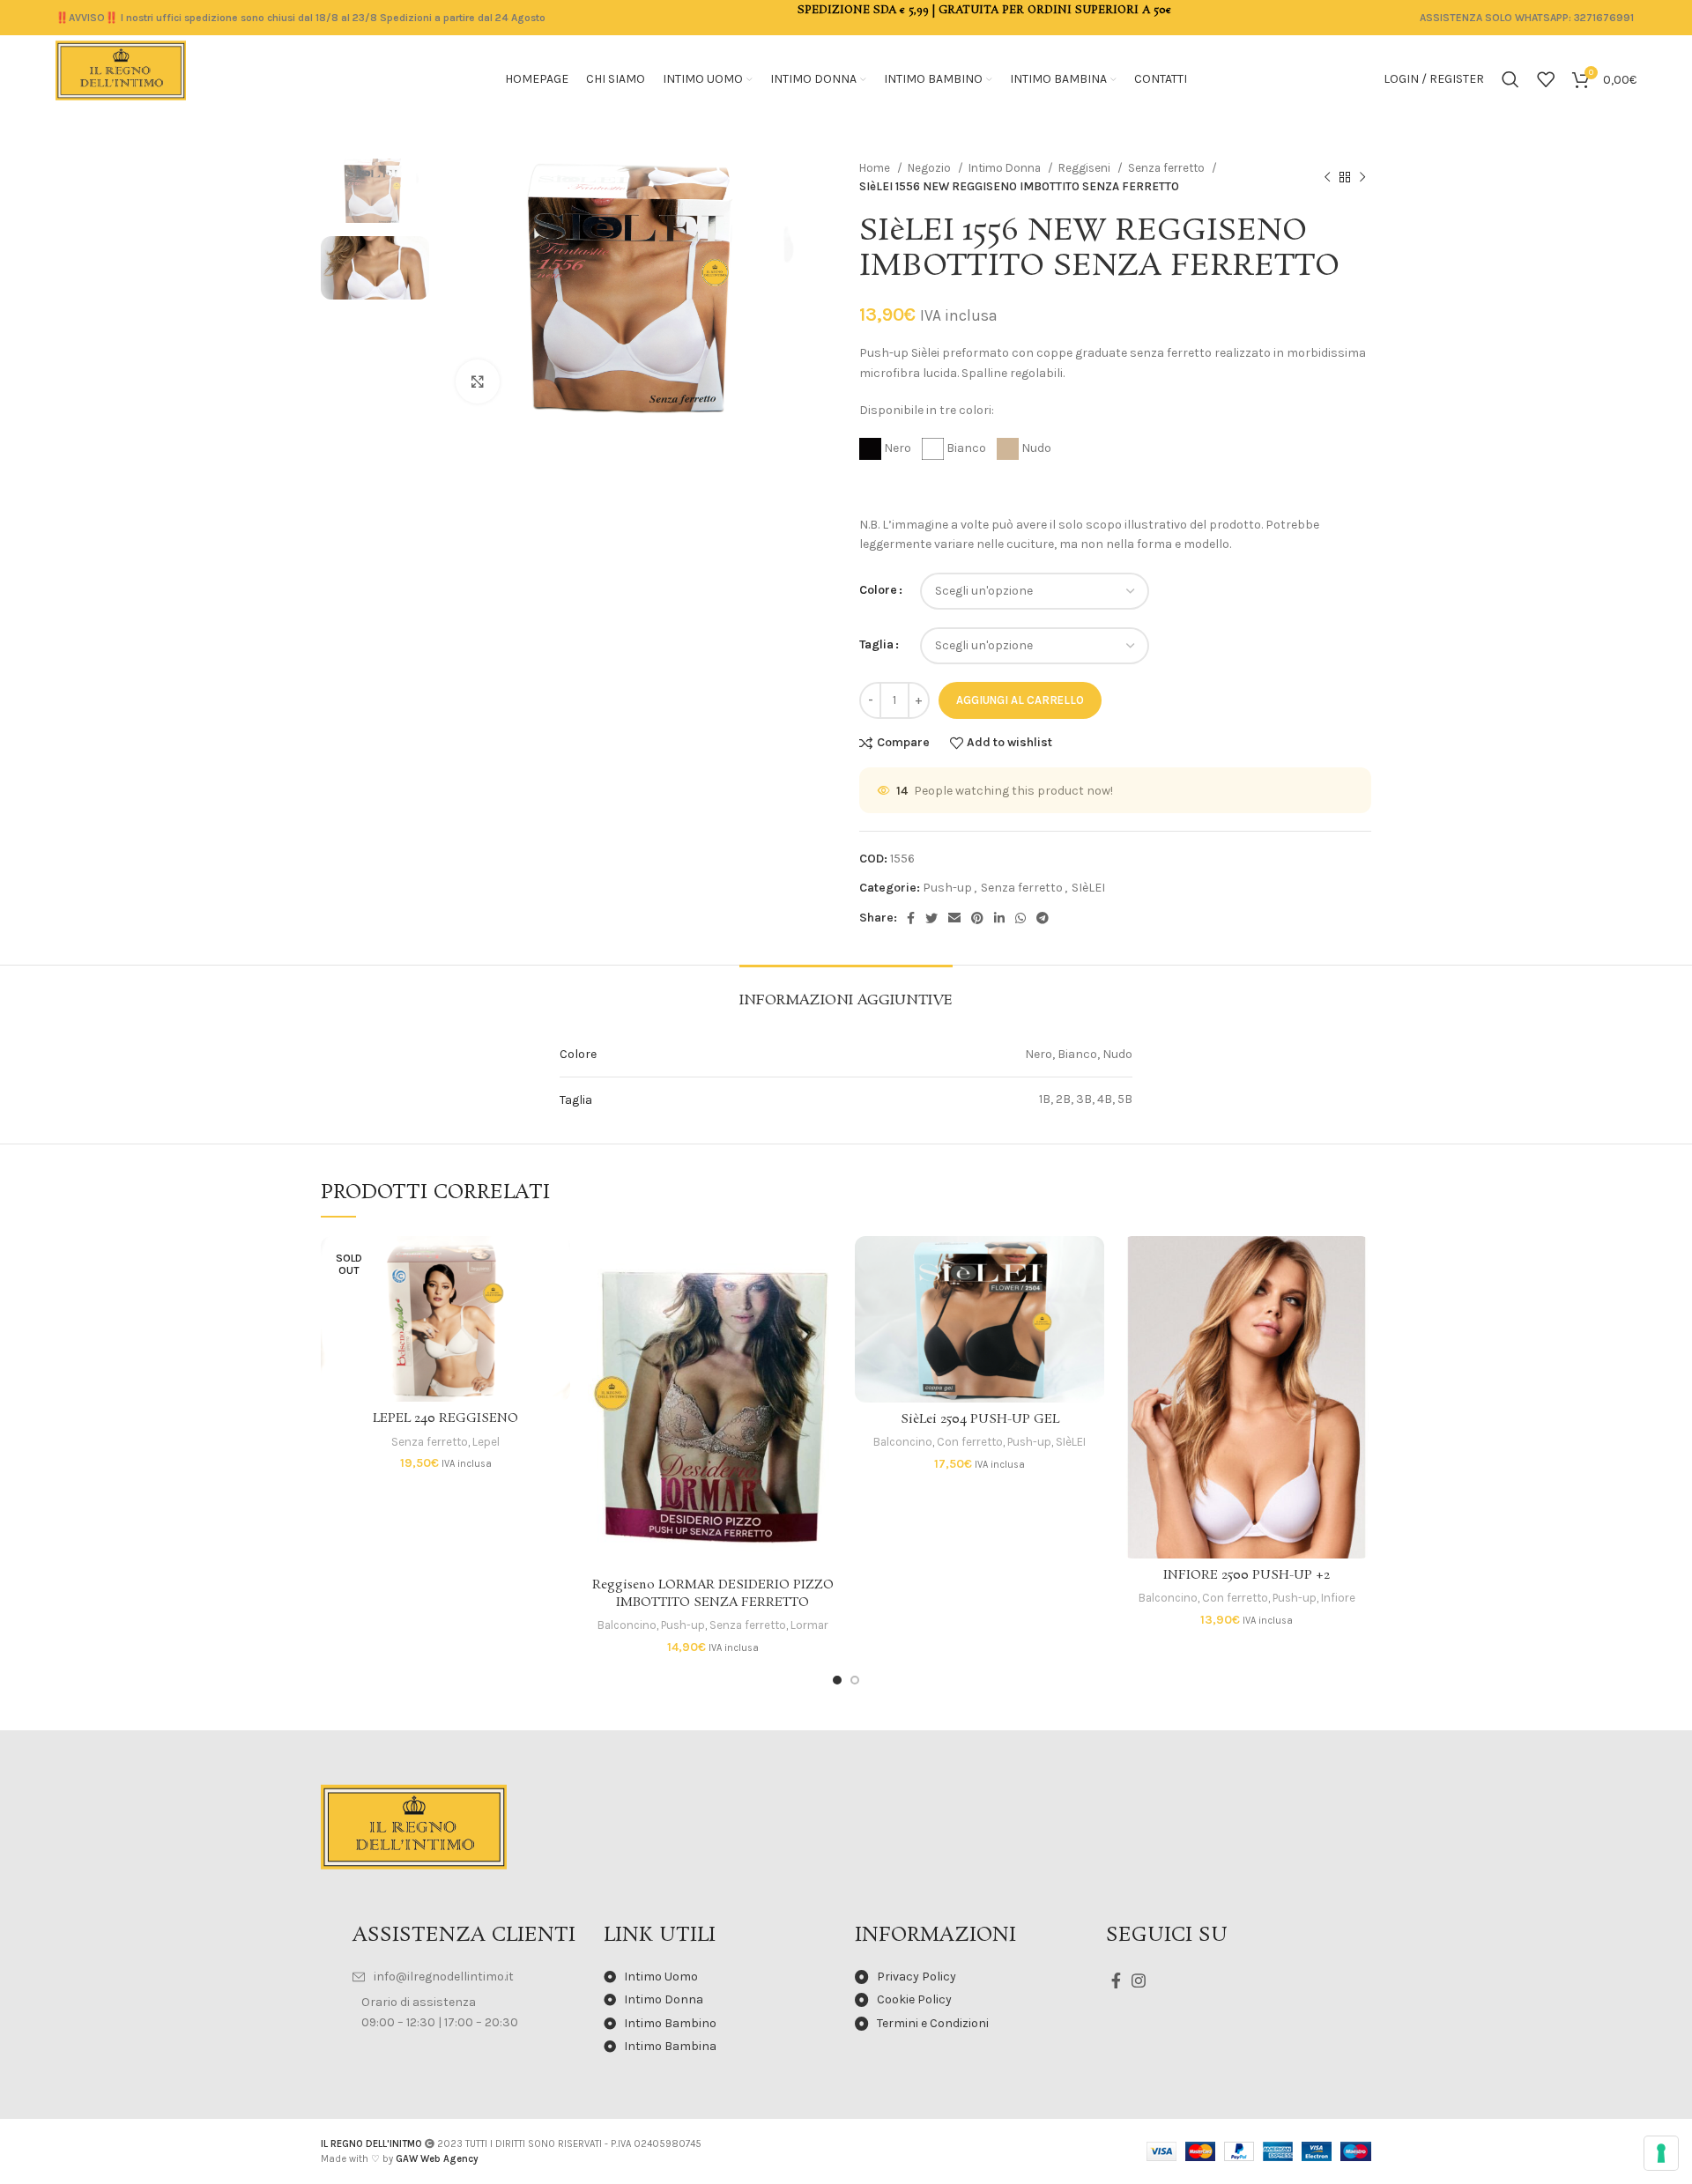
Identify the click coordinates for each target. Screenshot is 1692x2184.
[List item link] (469, 1977)
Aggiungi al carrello (1020, 700)
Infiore (1338, 1598)
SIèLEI (1088, 888)
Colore (878, 590)
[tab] (846, 992)
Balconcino (627, 1625)
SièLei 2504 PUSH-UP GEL (980, 1419)
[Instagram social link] (1139, 1980)
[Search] (1510, 79)
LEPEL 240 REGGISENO (445, 1418)
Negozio (931, 168)
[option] (375, 191)
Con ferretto (970, 1442)
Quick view (557, 1304)
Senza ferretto (1168, 168)
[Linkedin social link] (999, 918)
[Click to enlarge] (478, 381)
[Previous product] (1327, 177)
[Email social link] (954, 918)
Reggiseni (1086, 168)
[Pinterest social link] (977, 918)
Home (876, 168)
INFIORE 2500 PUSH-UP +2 (1247, 1575)
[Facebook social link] (911, 918)
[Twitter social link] (931, 918)
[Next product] (1362, 177)
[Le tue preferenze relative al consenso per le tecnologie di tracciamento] (1661, 2153)
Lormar (809, 1625)
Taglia (876, 644)
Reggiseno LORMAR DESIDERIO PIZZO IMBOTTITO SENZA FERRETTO (713, 1594)
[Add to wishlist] (557, 1344)
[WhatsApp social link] (1020, 918)
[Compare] (557, 1265)
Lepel (486, 1442)
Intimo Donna (1006, 168)
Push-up (947, 888)
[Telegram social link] (1043, 918)
